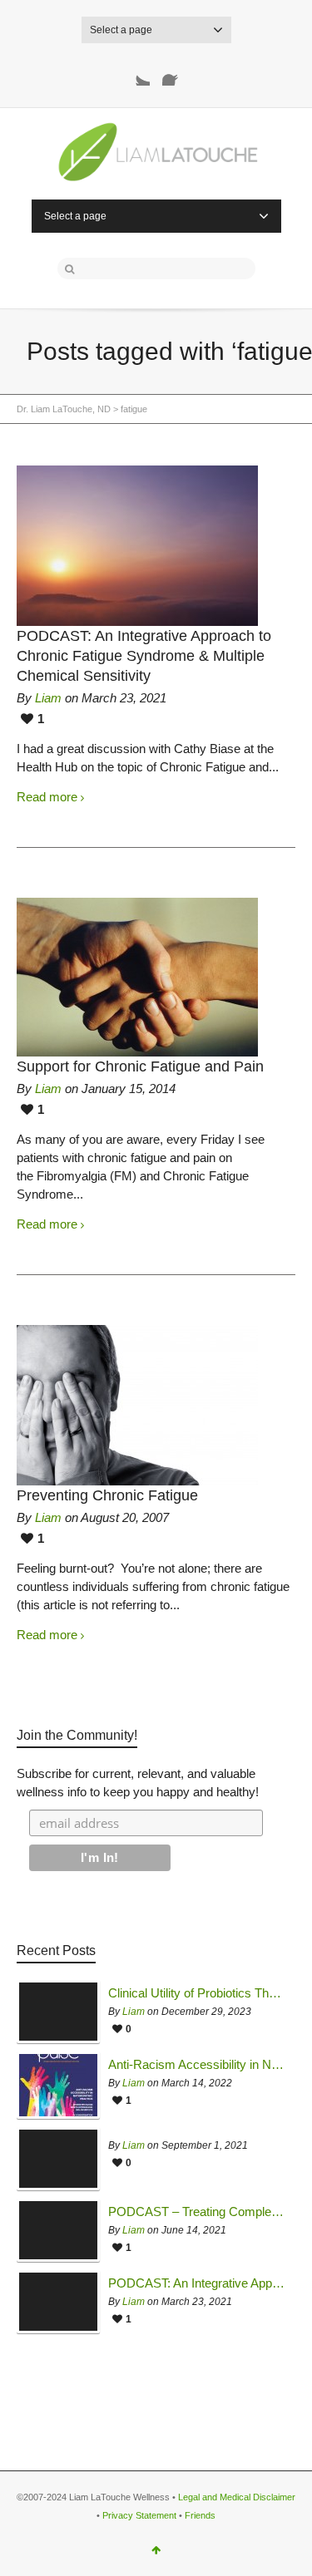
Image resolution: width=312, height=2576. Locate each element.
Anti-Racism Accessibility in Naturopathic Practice (198, 2065)
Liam (48, 698)
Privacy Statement (139, 2515)
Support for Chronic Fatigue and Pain (140, 1066)
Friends (200, 2515)
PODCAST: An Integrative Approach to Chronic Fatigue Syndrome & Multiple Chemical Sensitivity (144, 656)
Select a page (121, 30)
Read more (47, 797)
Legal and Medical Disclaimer (237, 2497)
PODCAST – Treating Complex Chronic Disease (198, 2212)
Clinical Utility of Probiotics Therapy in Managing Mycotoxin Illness (198, 1993)
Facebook (176, 72)
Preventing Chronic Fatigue (107, 1495)
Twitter (136, 72)
